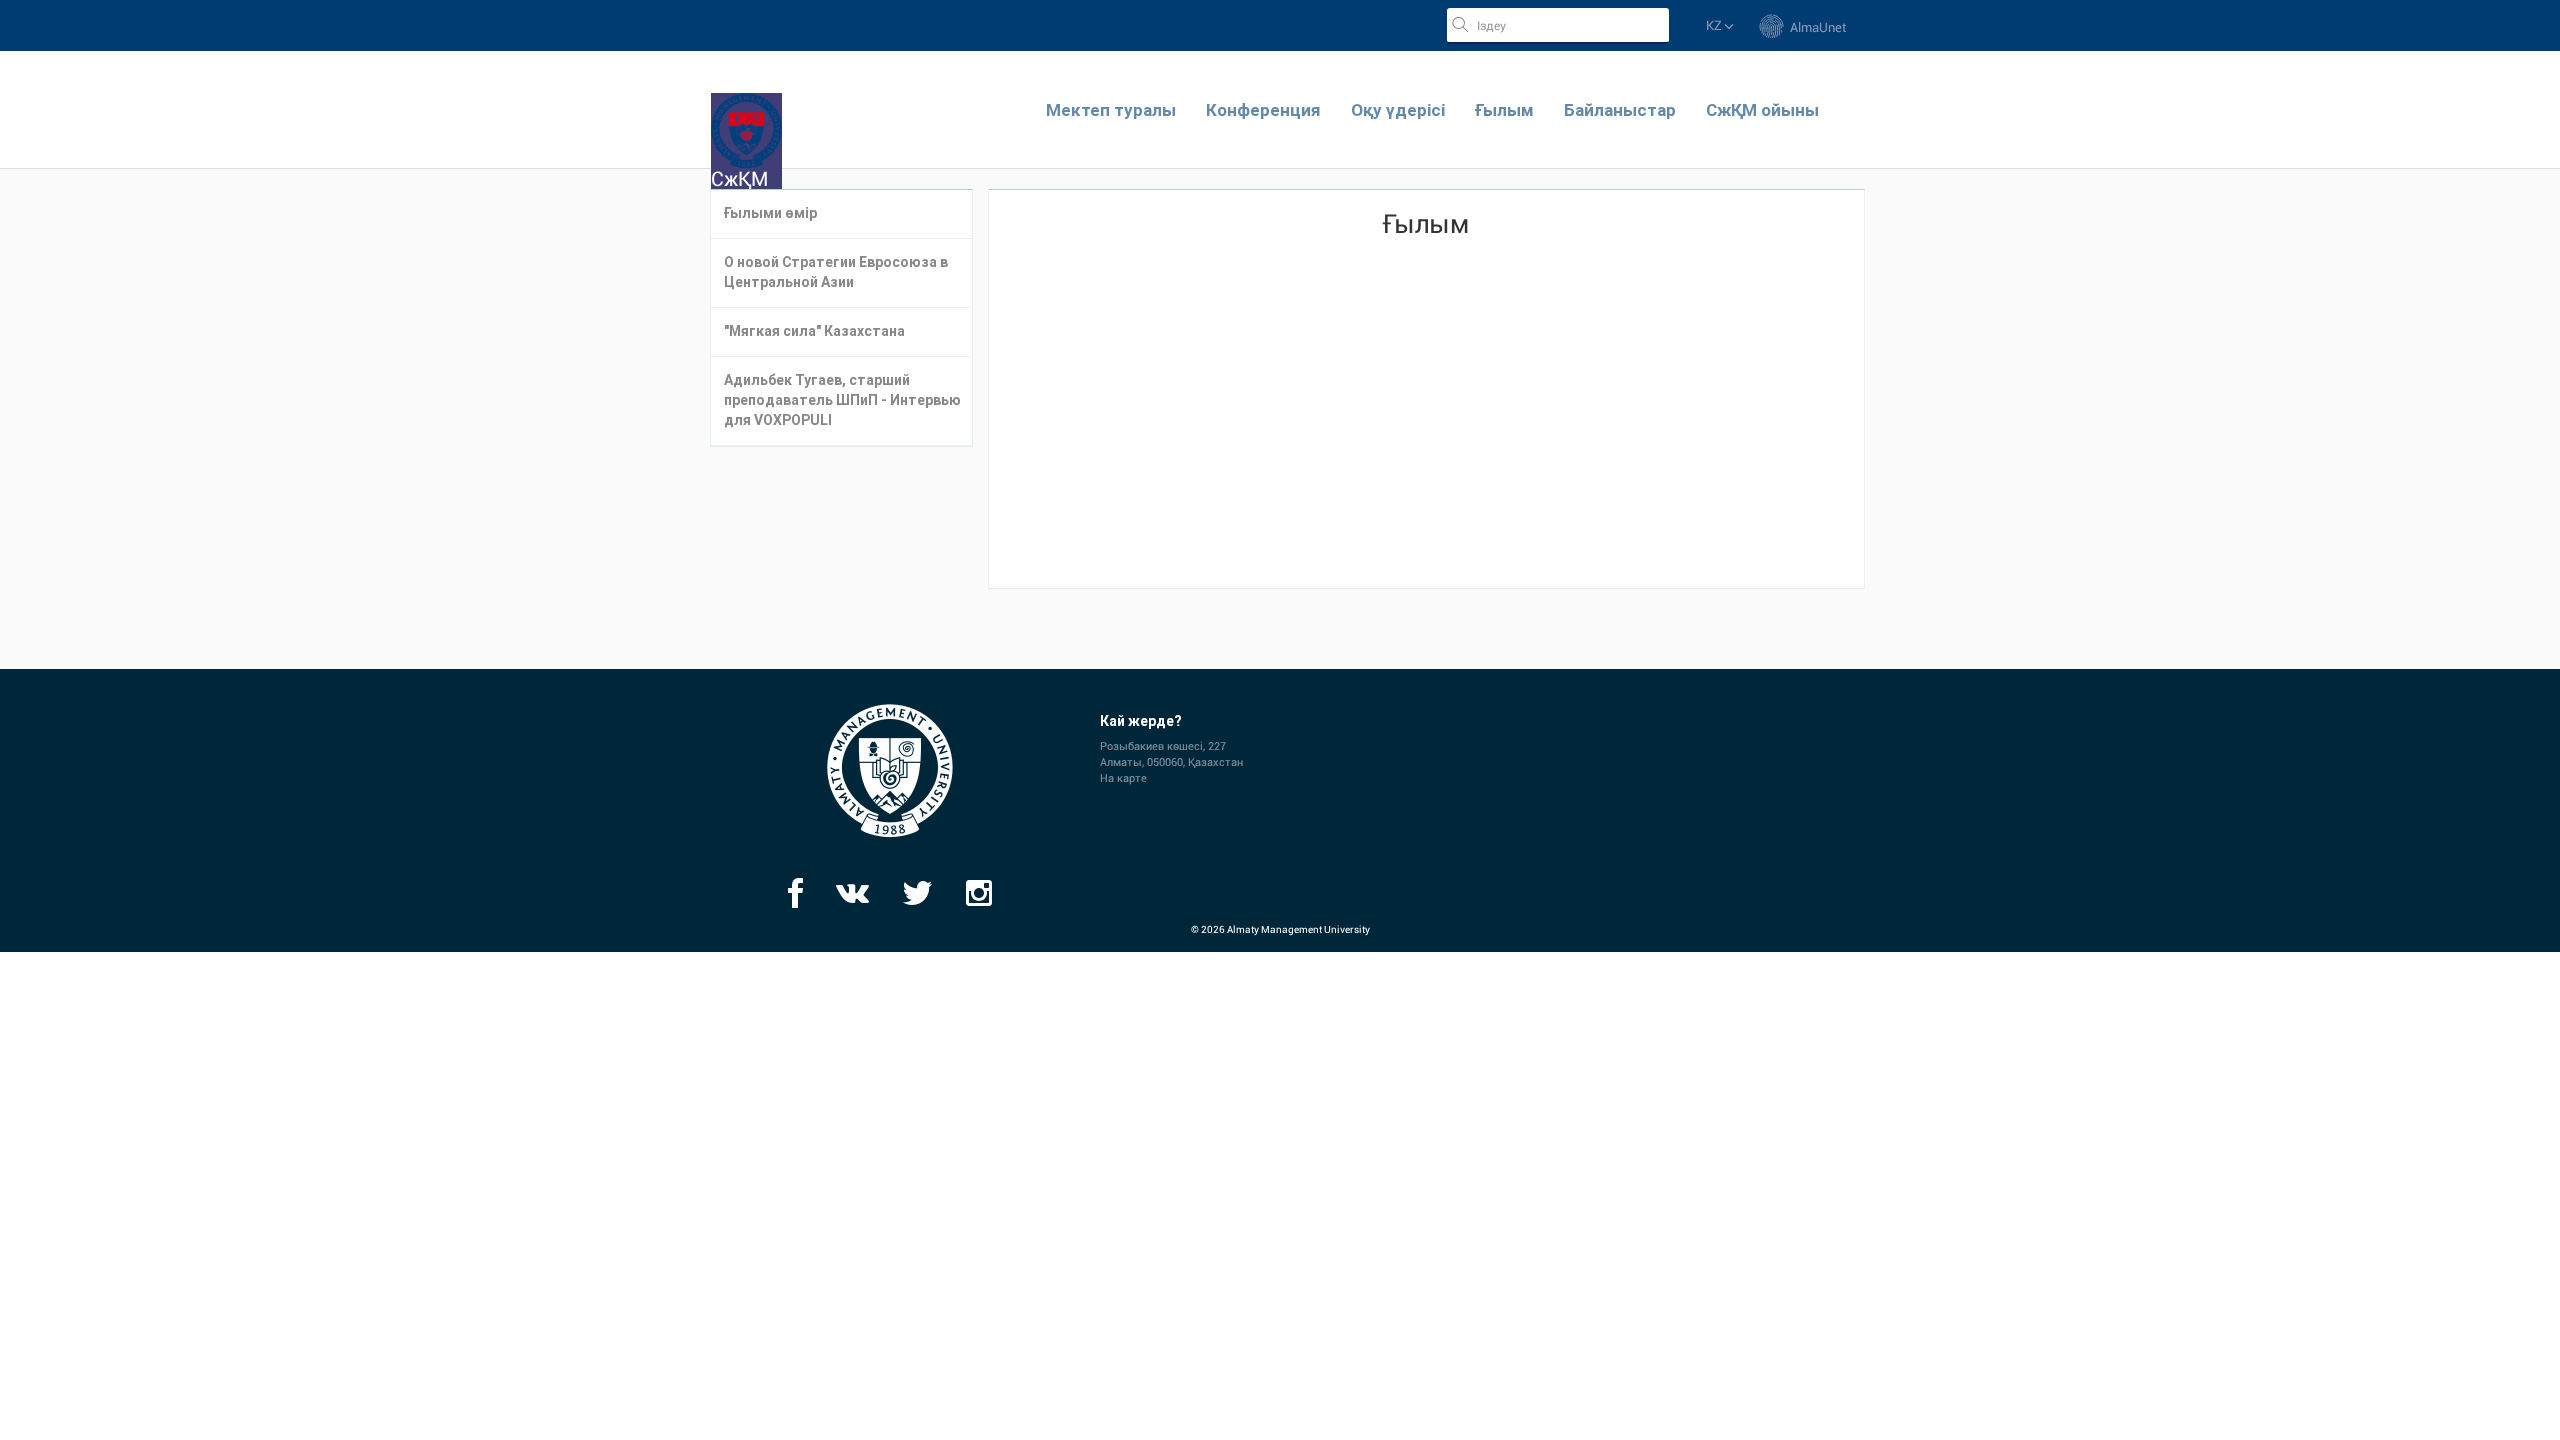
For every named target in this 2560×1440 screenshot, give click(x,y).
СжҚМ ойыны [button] (1762, 110)
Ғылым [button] (1504, 110)
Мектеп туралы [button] (1111, 110)
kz (1715, 25)
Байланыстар (1620, 110)
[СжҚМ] (746, 103)
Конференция (1263, 110)
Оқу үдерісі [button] (1398, 110)
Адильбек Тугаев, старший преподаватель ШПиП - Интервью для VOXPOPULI (842, 400)
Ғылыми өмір (770, 213)
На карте (1123, 778)
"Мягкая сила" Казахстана (814, 331)
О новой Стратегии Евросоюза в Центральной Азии (836, 272)
